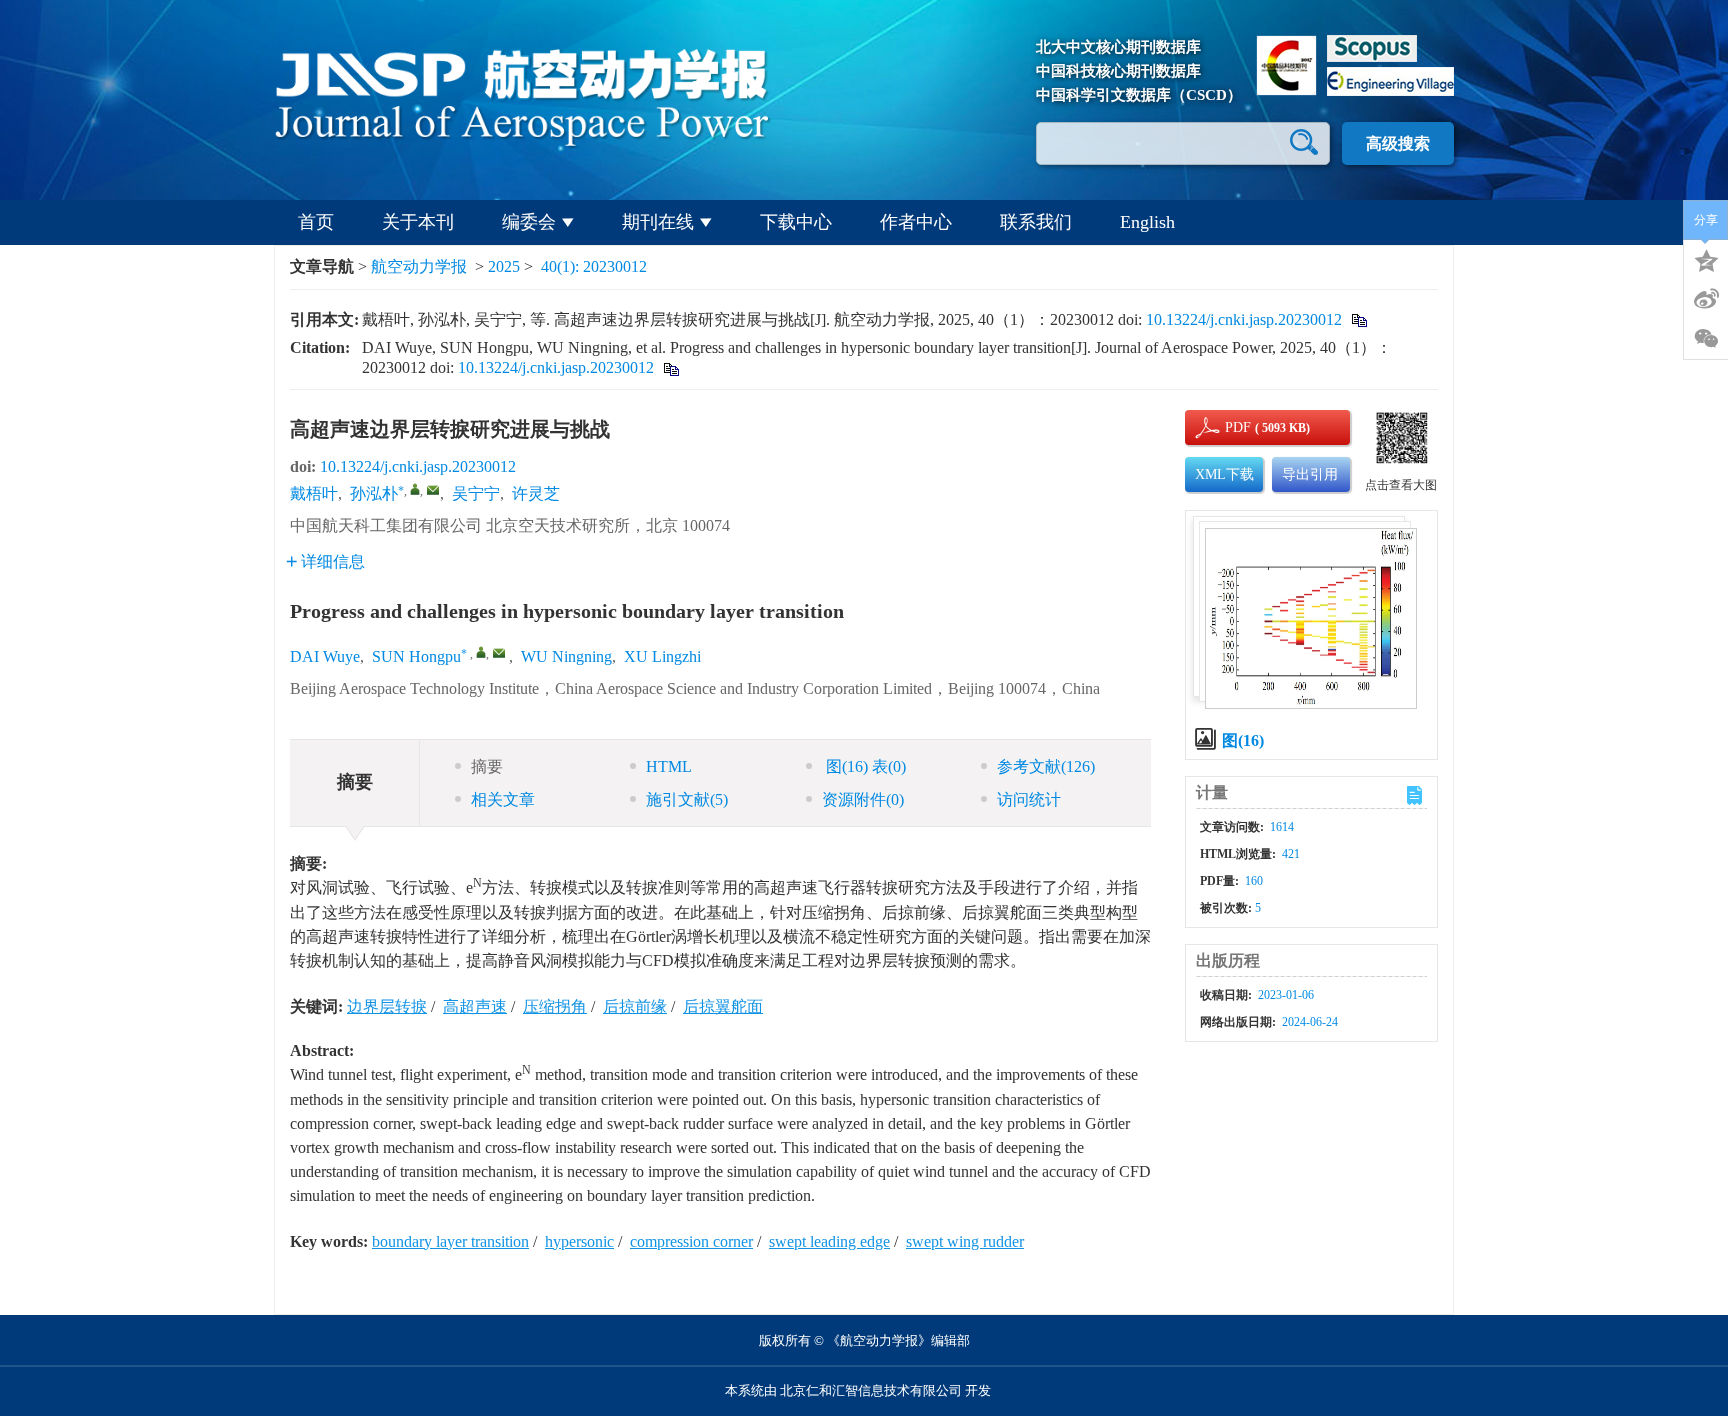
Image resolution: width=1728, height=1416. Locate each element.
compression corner (691, 1241)
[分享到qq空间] (1706, 259)
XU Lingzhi (662, 656)
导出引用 (1310, 474)
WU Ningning (566, 656)
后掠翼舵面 (723, 1006)
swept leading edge (829, 1241)
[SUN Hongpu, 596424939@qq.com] (481, 652)
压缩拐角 (555, 1006)
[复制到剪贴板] (1358, 319)
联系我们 (1036, 222)
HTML (669, 766)
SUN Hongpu (416, 656)
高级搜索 (1398, 143)
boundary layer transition (450, 1241)
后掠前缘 (635, 1006)
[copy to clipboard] (670, 367)
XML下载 (1224, 474)
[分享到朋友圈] (1706, 339)
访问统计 (1029, 799)
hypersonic (579, 1241)
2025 (504, 266)
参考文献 (1046, 766)
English (1147, 222)
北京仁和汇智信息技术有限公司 (871, 1390)
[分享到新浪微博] (1706, 299)
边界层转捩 (387, 1006)
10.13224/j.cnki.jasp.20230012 (1244, 319)
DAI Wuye (325, 656)
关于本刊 (418, 222)
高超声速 (475, 1006)
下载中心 (796, 222)
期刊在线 (658, 222)
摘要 (487, 766)
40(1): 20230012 (594, 266)
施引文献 (687, 799)
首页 (316, 222)
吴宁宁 (476, 493)
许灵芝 (536, 493)
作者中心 (916, 222)
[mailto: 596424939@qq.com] (499, 653)
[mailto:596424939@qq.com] (433, 490)
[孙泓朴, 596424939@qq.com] (415, 489)
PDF (1235, 427)
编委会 (529, 222)
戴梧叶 (314, 493)
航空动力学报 (419, 266)
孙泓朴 (374, 493)
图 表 (864, 766)
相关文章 (503, 799)
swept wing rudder (965, 1241)
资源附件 (863, 799)
